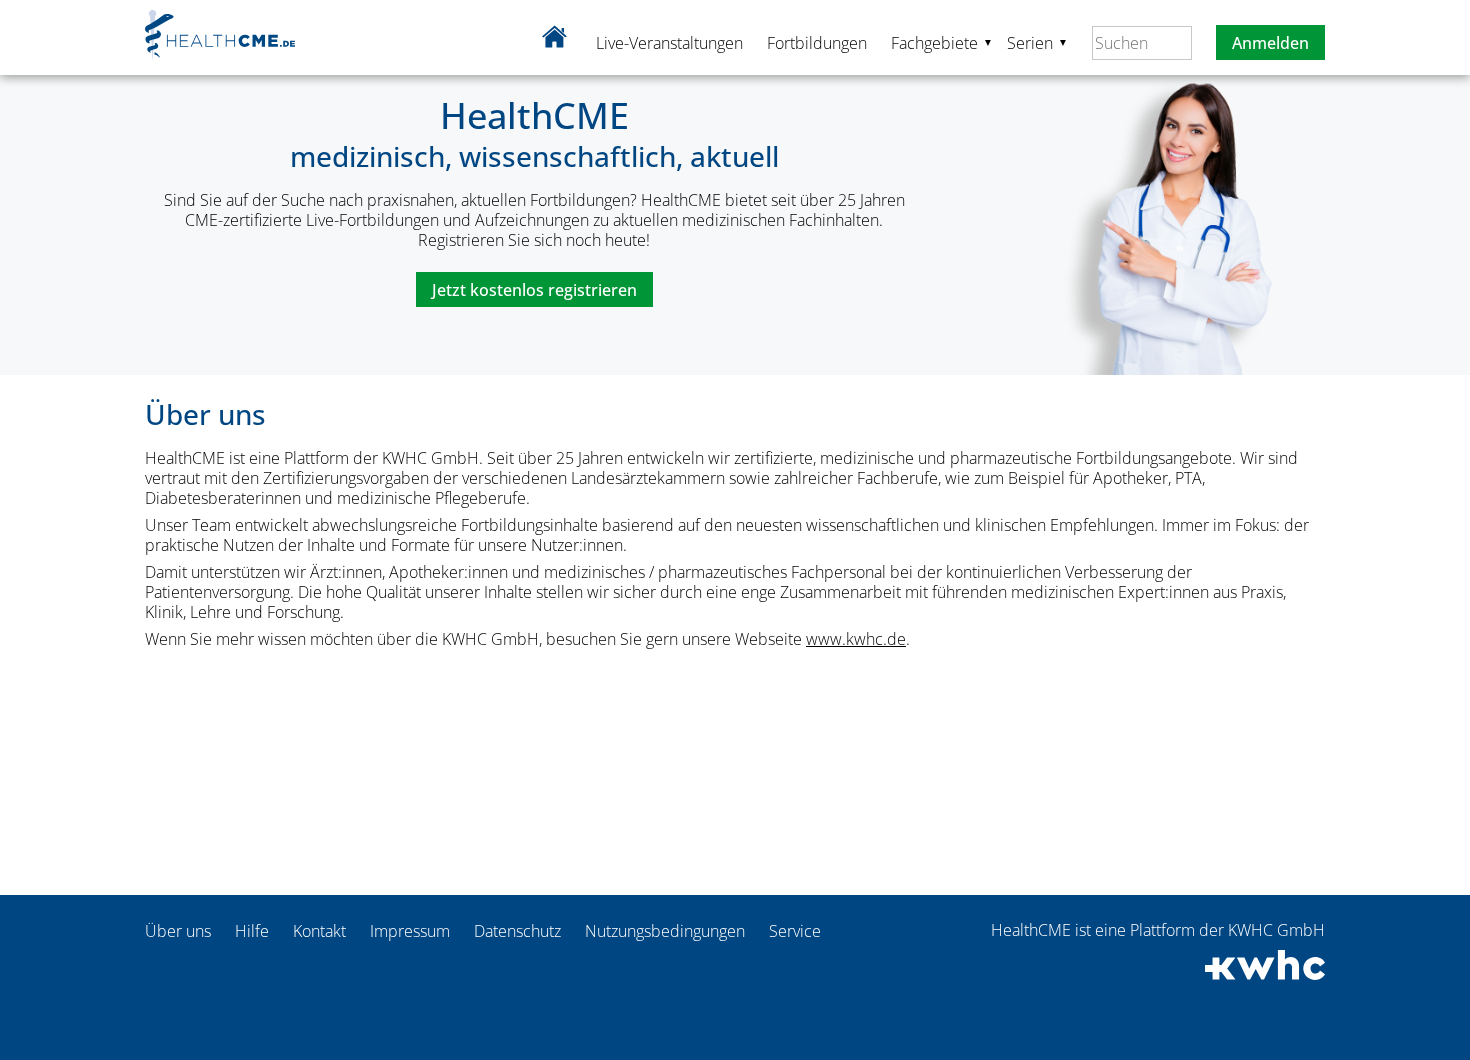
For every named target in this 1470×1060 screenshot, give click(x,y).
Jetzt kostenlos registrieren (534, 290)
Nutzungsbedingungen (665, 931)
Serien (1037, 42)
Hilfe (252, 931)
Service (795, 931)
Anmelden (1270, 43)
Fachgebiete (942, 42)
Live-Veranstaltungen (669, 43)
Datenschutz (517, 931)
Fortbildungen (817, 43)
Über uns (178, 931)
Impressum (410, 931)
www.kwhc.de (856, 639)
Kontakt (319, 931)
